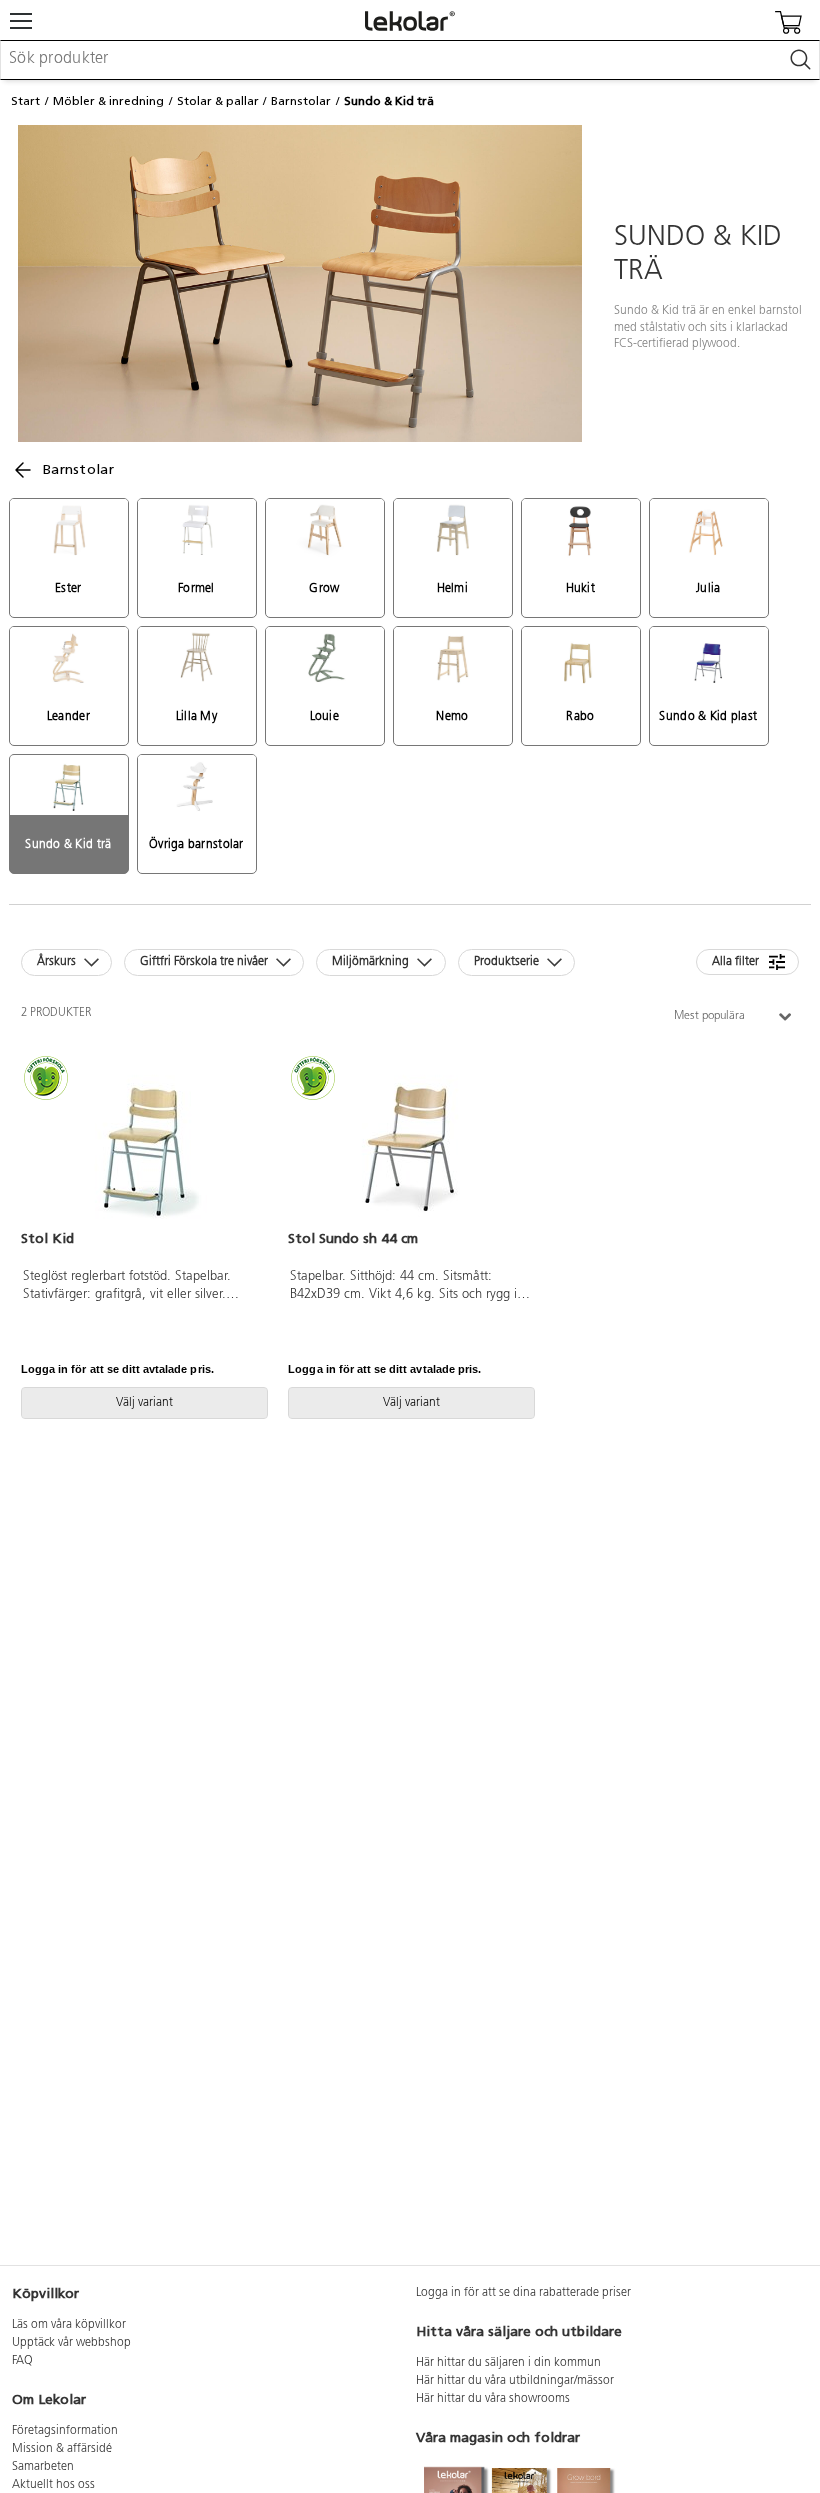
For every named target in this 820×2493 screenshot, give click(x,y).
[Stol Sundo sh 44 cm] (409, 1144)
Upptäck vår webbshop (71, 2343)
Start (25, 101)
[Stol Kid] (142, 1144)
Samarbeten (43, 2467)
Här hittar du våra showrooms (493, 2399)
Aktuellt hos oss (53, 2485)
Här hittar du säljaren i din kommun (508, 2363)
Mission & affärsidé (62, 2449)
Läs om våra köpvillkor (69, 2325)
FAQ (22, 2361)
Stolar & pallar (218, 101)
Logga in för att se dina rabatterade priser (523, 2293)
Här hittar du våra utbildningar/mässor (515, 2381)
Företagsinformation (65, 2431)
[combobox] (410, 60)
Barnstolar (301, 101)
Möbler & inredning (108, 101)
